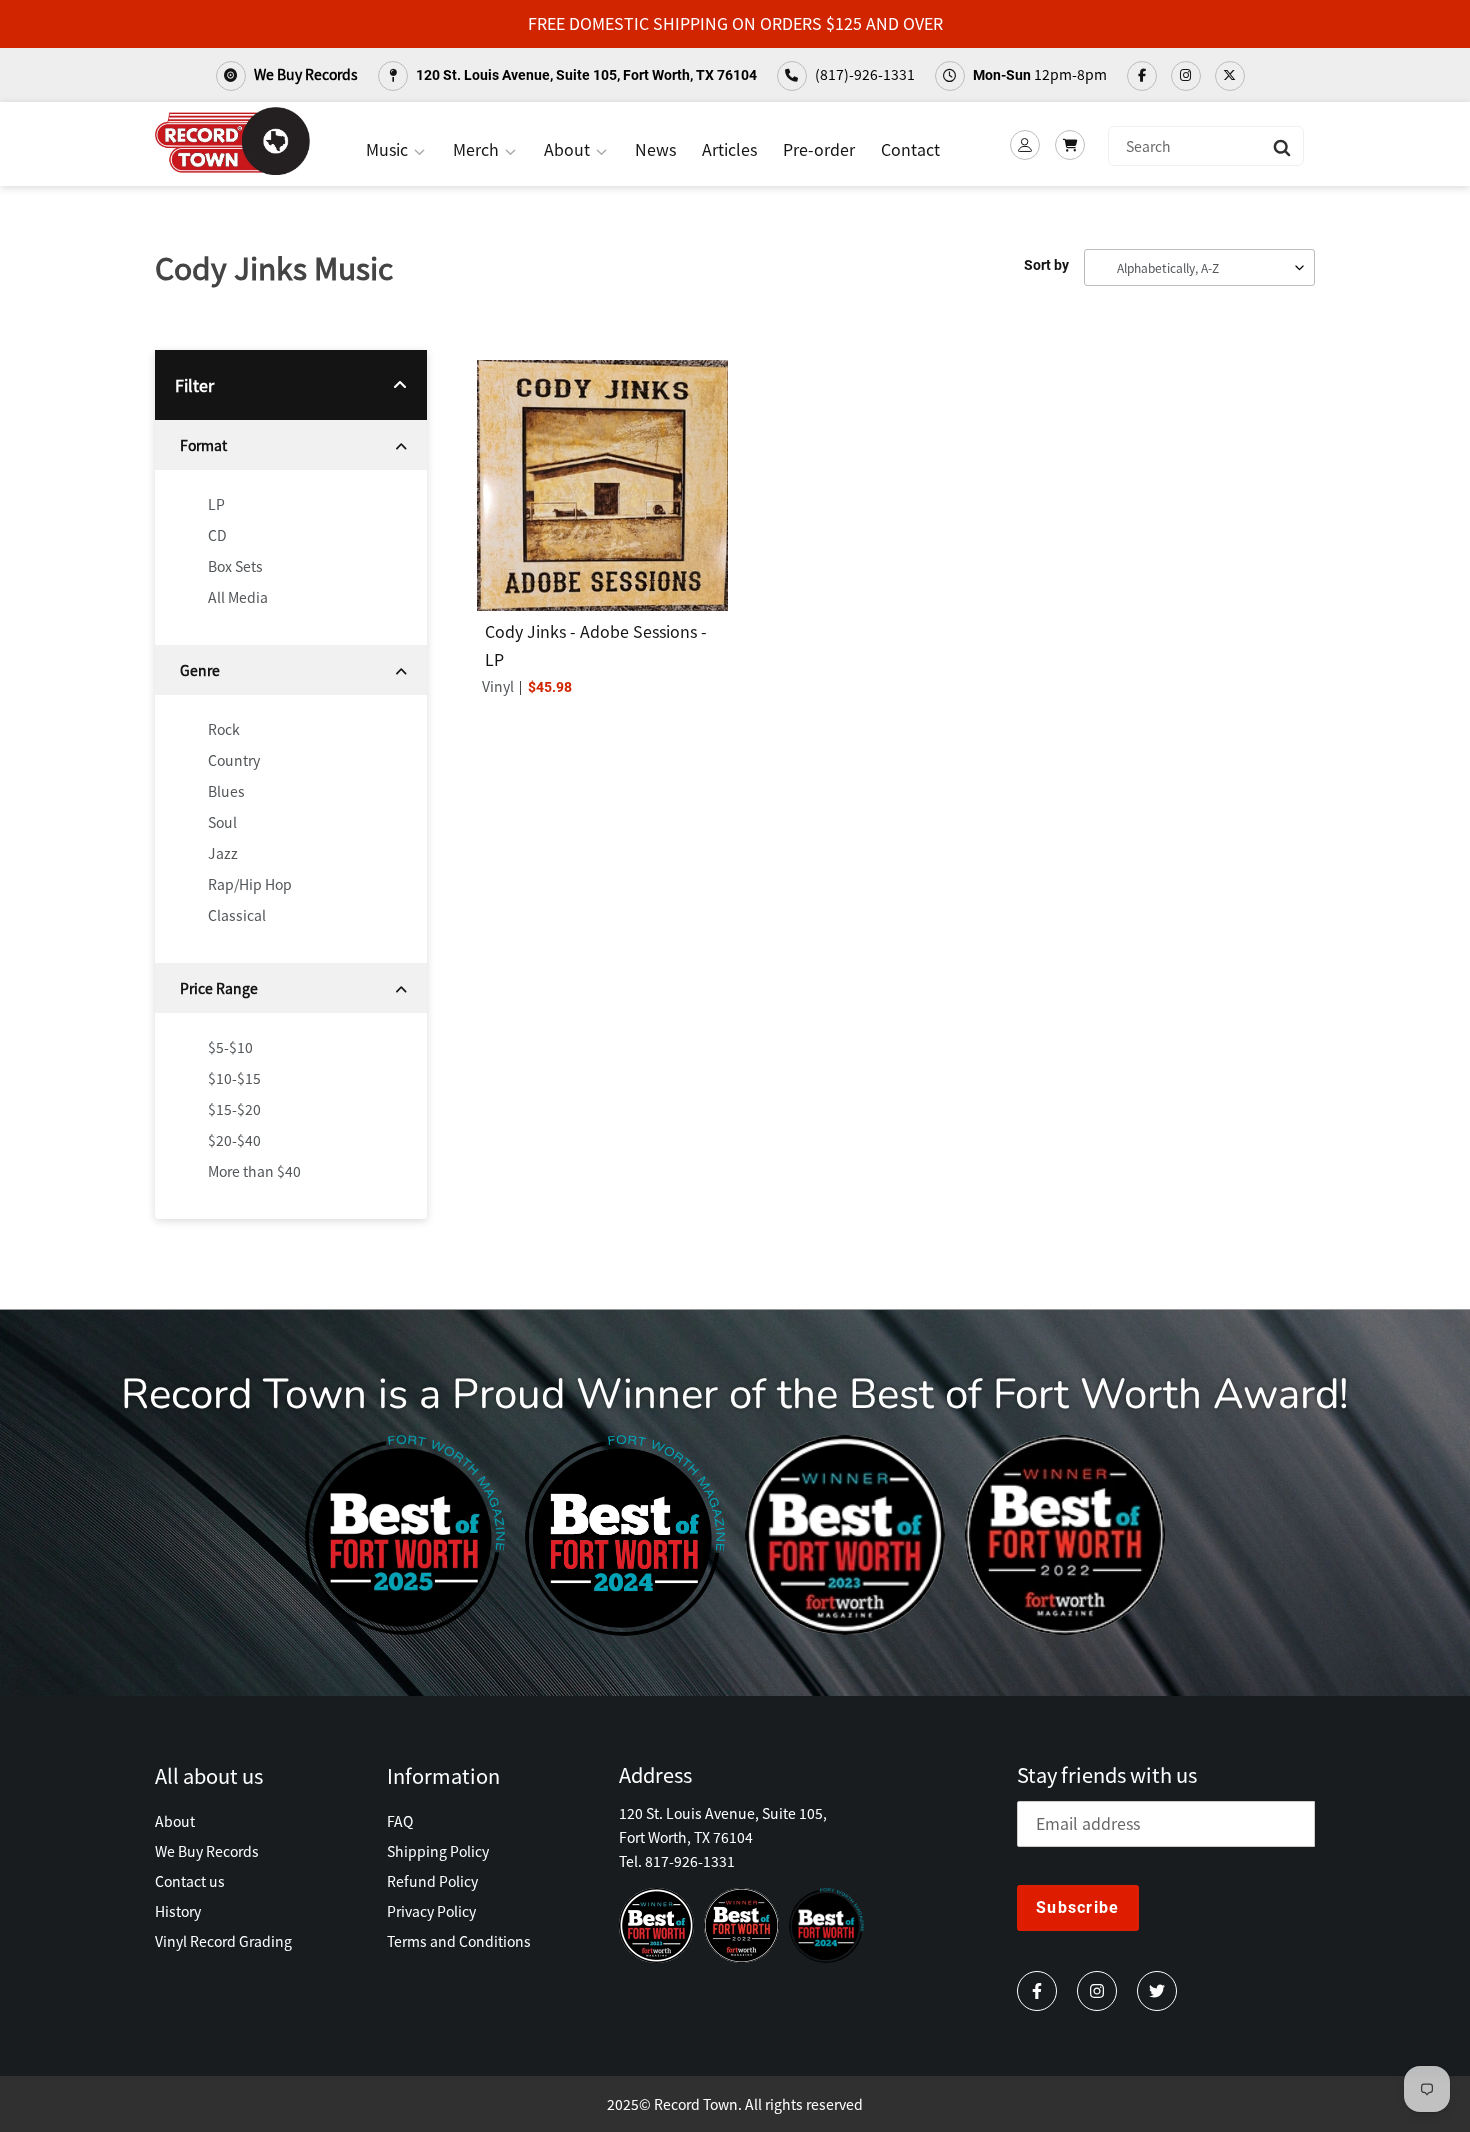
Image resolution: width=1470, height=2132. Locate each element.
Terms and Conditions (459, 1941)
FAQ (400, 1821)
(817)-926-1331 (863, 74)
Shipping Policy (438, 1851)
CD (217, 535)
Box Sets (235, 566)
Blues (226, 791)
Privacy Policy (431, 1911)
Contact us (190, 1881)
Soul (222, 822)
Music (389, 149)
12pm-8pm (1040, 74)
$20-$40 (234, 1140)
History (178, 1911)
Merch (478, 149)
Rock (224, 729)
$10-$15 (234, 1078)
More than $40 (254, 1171)
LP (216, 504)
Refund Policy (432, 1881)
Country (234, 760)
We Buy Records (304, 74)
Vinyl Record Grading (223, 1941)
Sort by (1046, 265)
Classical (237, 915)
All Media (238, 597)
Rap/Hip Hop (250, 884)
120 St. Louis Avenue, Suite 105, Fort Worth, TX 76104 (585, 75)
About (569, 149)
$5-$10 (230, 1047)
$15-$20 (234, 1109)
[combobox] (1206, 146)
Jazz (223, 853)
